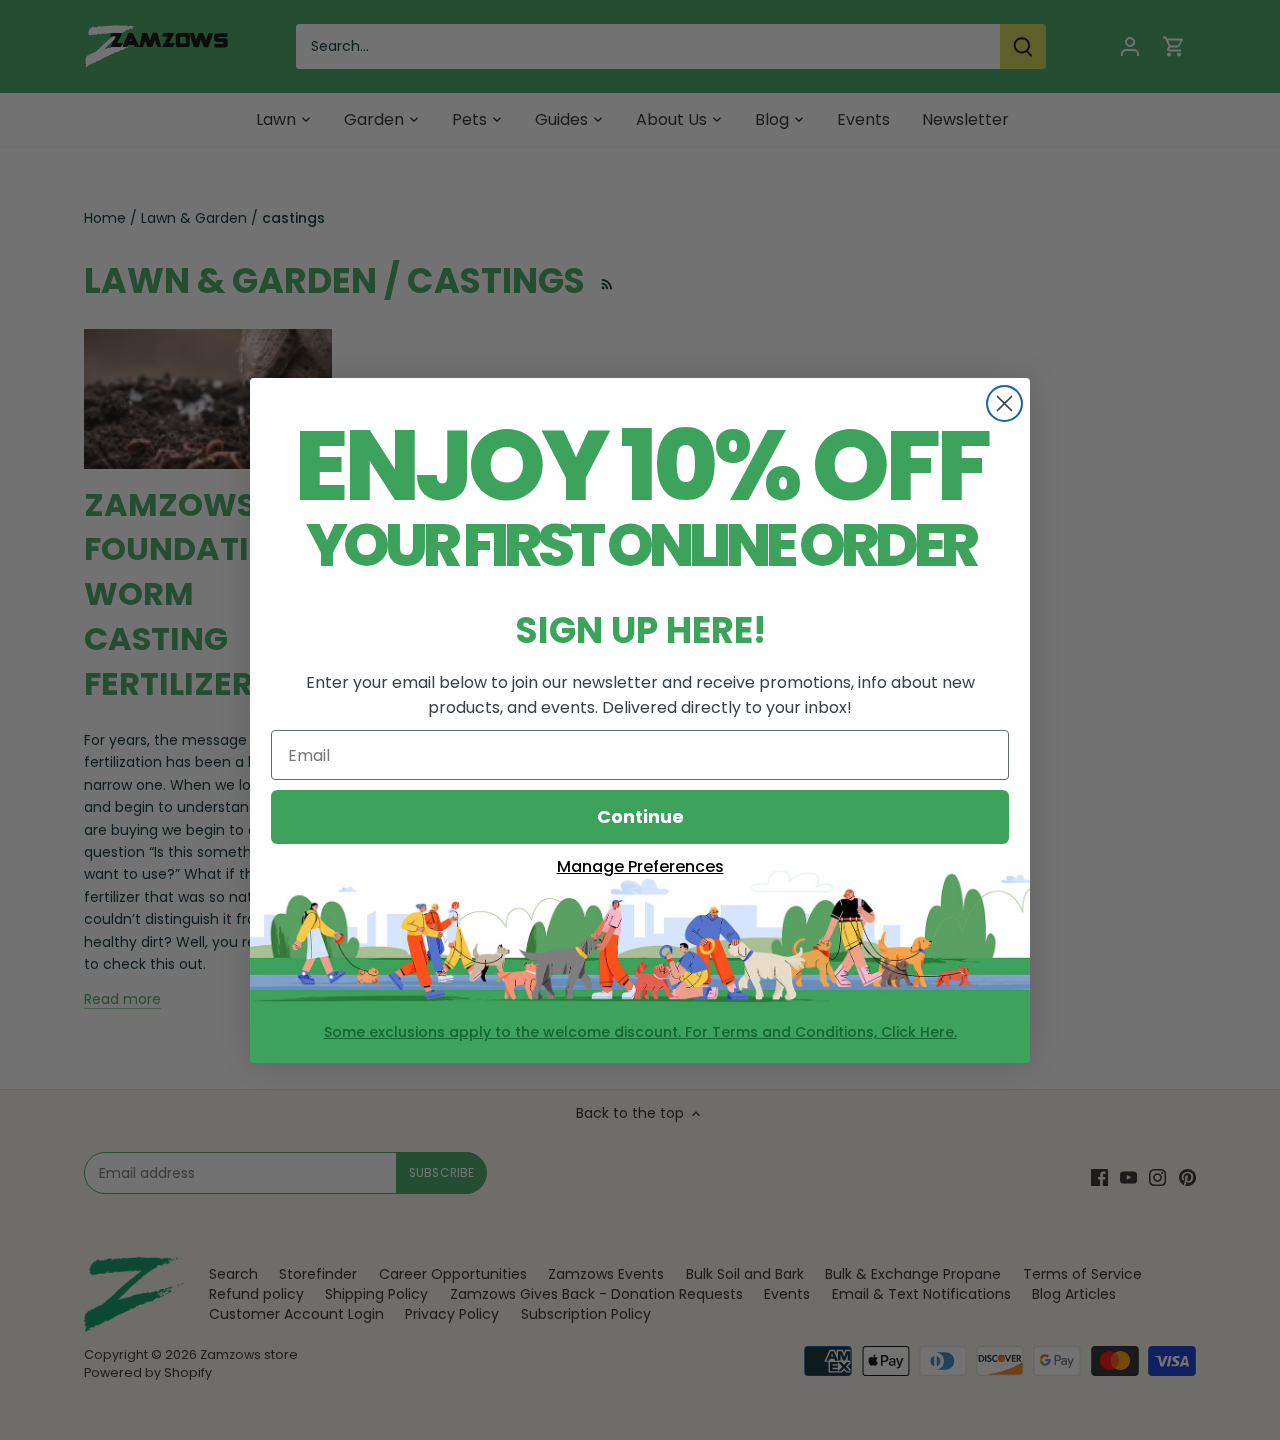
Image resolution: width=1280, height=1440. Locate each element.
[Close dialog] (1004, 403)
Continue (640, 816)
